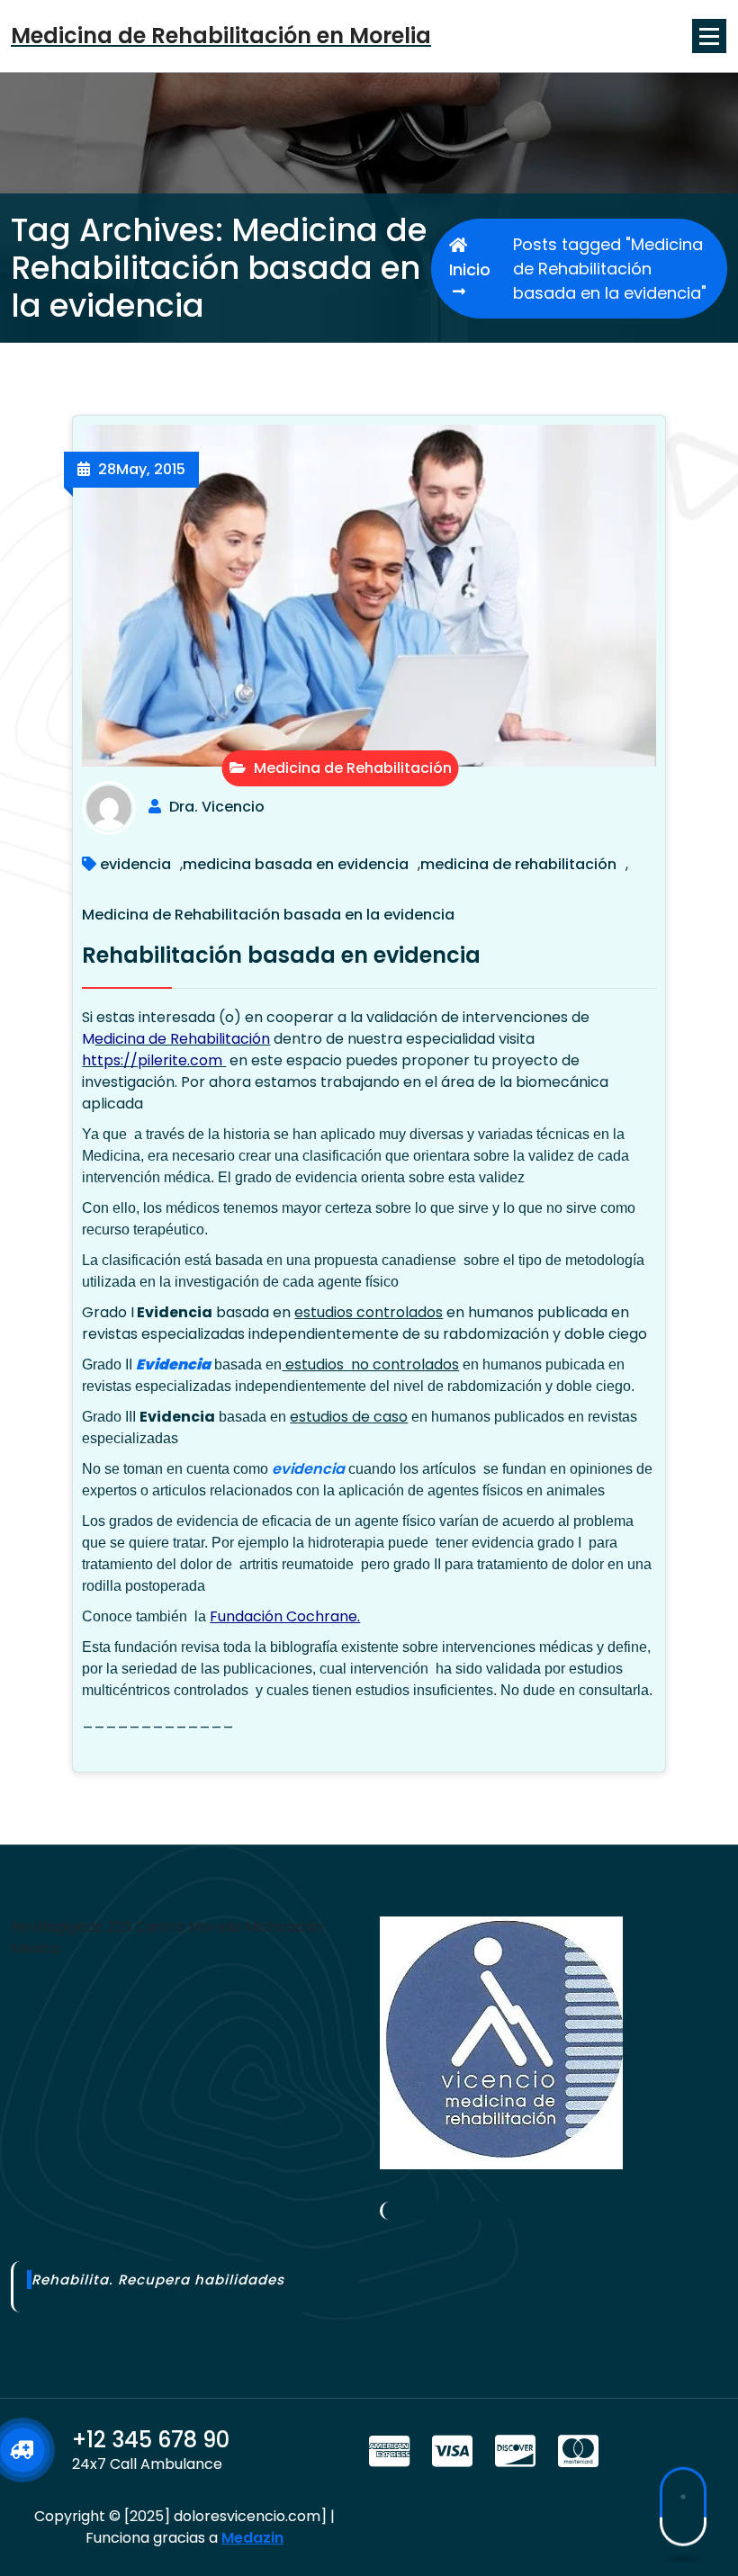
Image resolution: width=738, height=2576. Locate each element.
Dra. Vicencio (217, 807)
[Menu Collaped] (709, 36)
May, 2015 (142, 469)
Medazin (252, 2538)
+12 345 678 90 (151, 2440)
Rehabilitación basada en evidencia (281, 955)
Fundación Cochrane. (285, 1616)
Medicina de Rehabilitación (351, 768)
